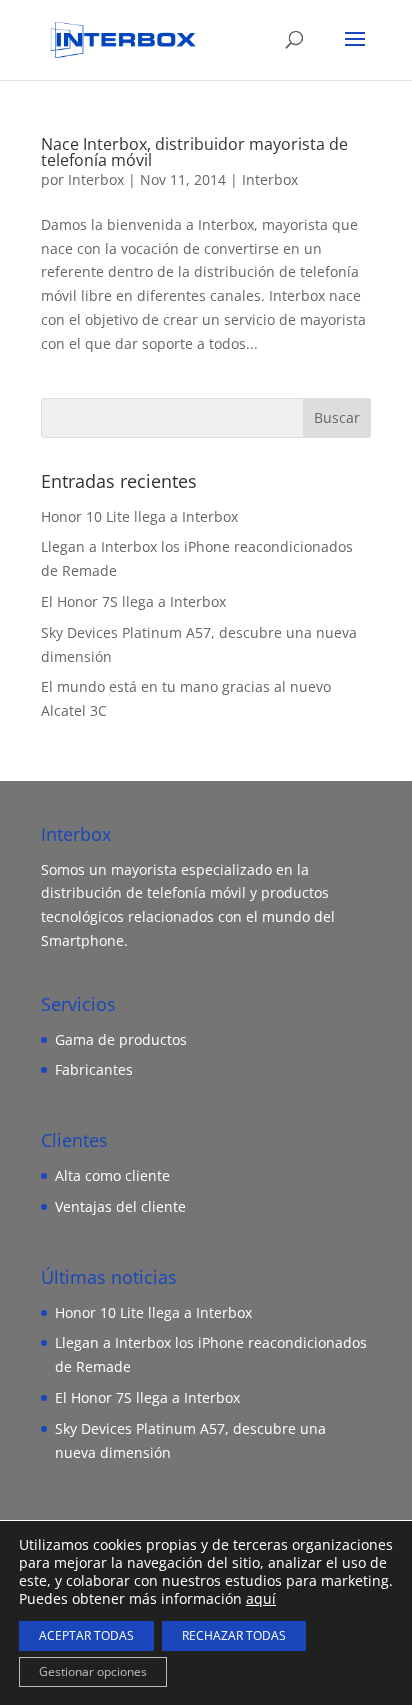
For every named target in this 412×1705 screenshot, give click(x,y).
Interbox (96, 179)
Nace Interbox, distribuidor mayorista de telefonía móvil (194, 152)
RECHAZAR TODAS (234, 1635)
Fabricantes (94, 1069)
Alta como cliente (112, 1175)
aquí (261, 1598)
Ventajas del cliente (120, 1206)
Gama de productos (121, 1039)
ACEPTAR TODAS (86, 1635)
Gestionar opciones (93, 1671)
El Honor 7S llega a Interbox (133, 601)
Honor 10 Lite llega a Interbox (139, 516)
